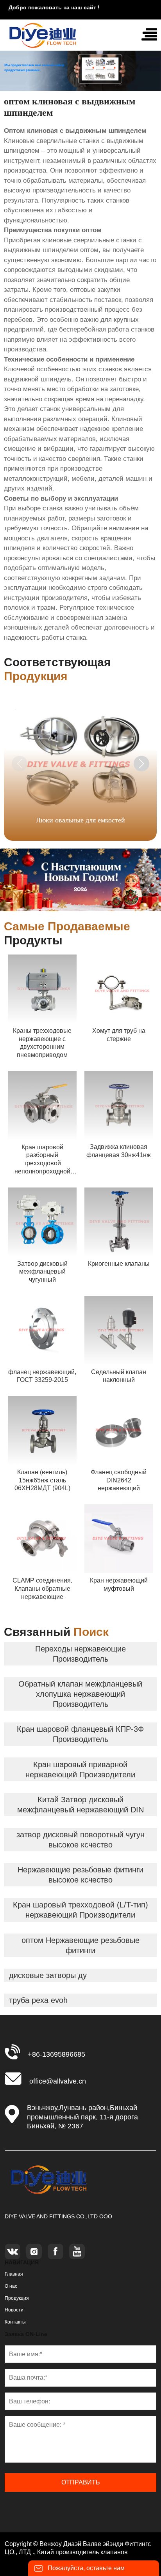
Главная (14, 2274)
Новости (14, 2310)
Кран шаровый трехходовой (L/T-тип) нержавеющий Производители (80, 1910)
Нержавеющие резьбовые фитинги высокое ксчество (80, 1875)
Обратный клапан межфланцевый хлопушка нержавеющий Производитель (80, 1694)
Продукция (17, 2298)
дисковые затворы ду (48, 1975)
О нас (11, 2286)
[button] (141, 764)
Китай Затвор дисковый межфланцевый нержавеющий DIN (80, 1805)
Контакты (15, 2322)
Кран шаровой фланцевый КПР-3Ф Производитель (80, 1734)
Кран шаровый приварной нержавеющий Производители (80, 1770)
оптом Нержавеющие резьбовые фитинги (80, 1945)
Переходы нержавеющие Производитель (80, 1654)
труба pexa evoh (38, 2000)
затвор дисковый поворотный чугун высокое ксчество (80, 1840)
